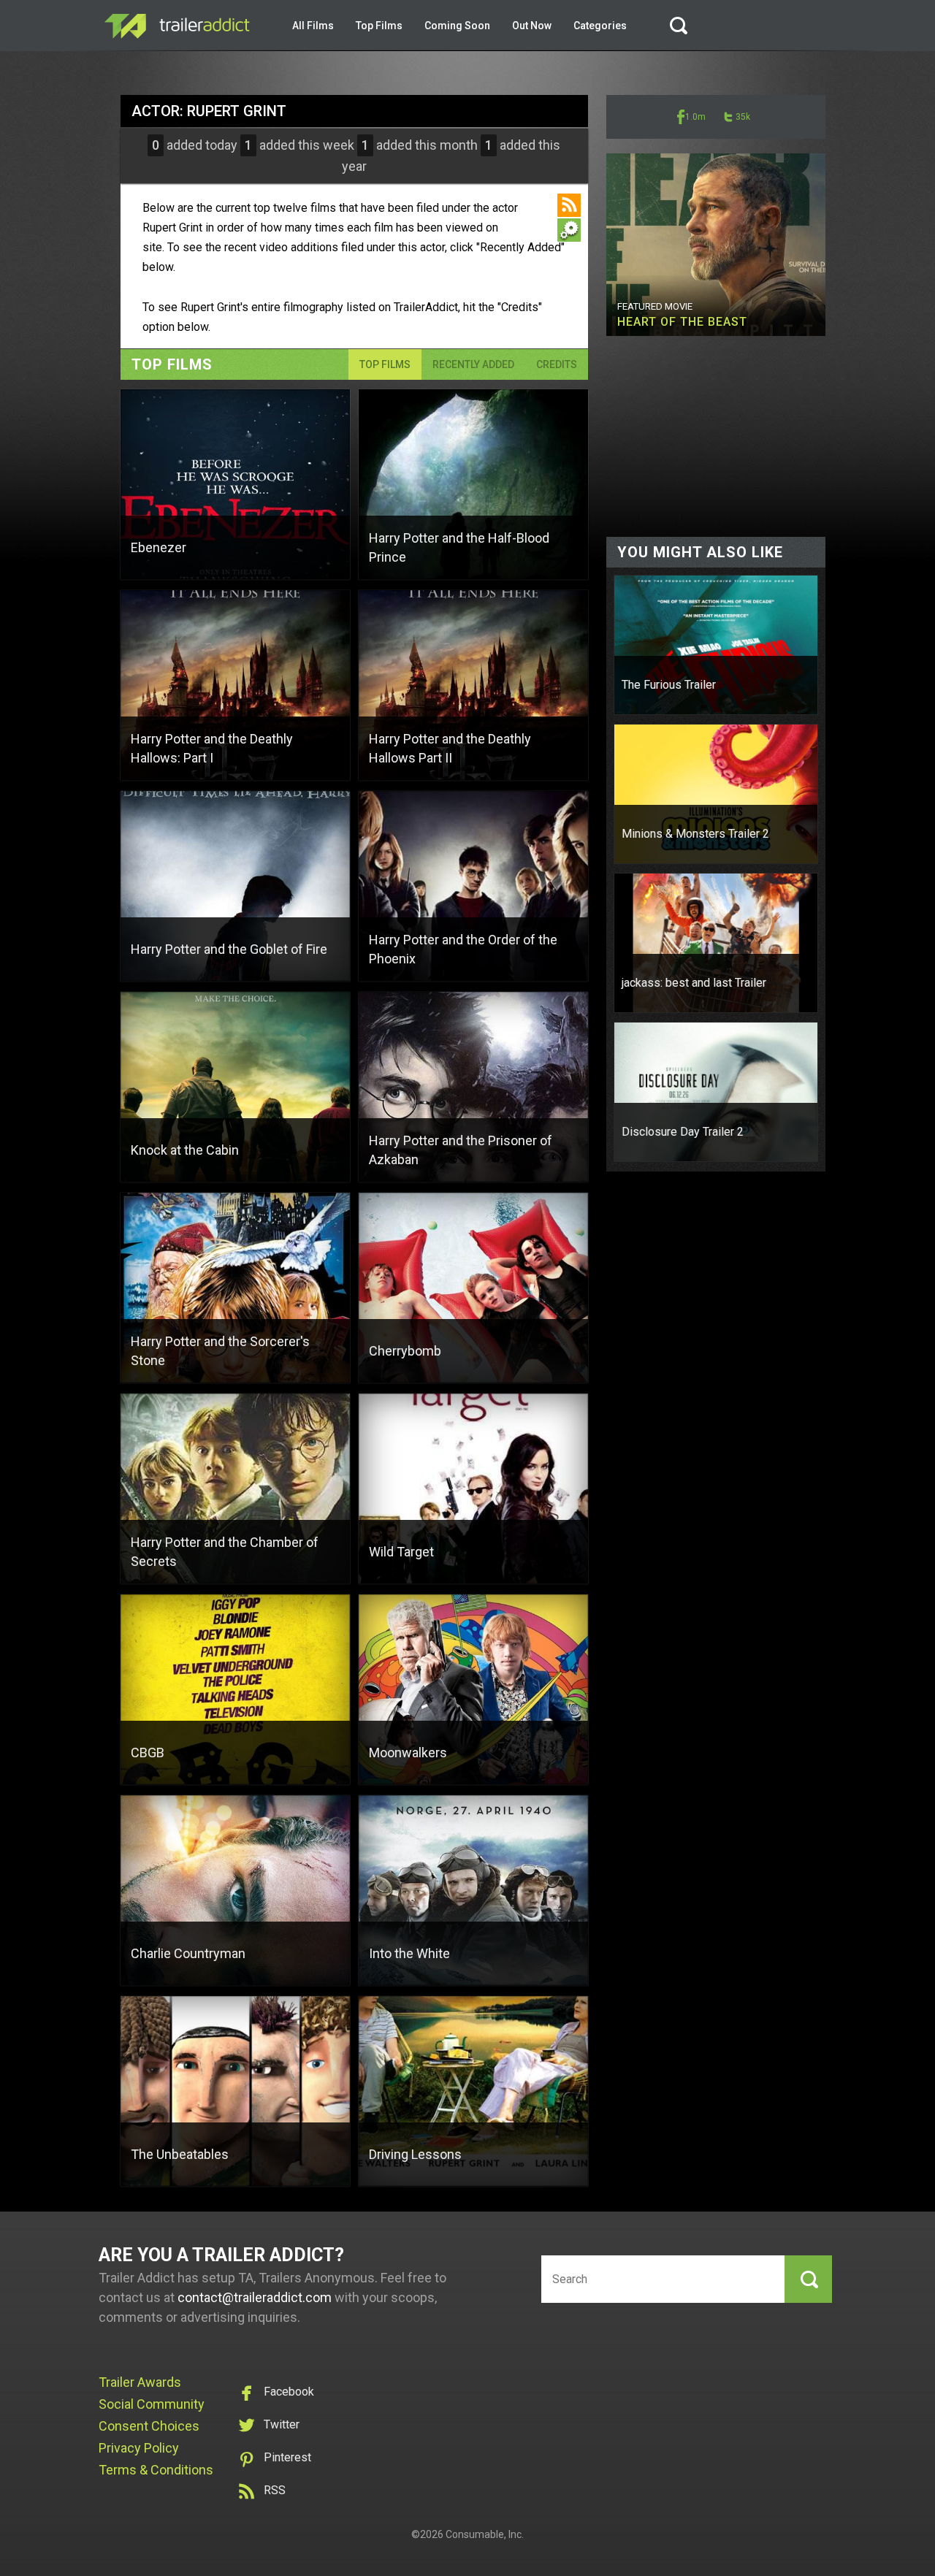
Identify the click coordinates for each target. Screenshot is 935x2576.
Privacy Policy (139, 2448)
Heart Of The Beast (682, 322)
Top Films (379, 26)
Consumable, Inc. (485, 2534)
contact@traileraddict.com (255, 2297)
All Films (313, 26)
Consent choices (149, 2426)
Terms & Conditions (156, 2470)
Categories (600, 26)
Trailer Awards (140, 2382)
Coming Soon (457, 26)
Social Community (152, 2404)
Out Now (532, 26)
